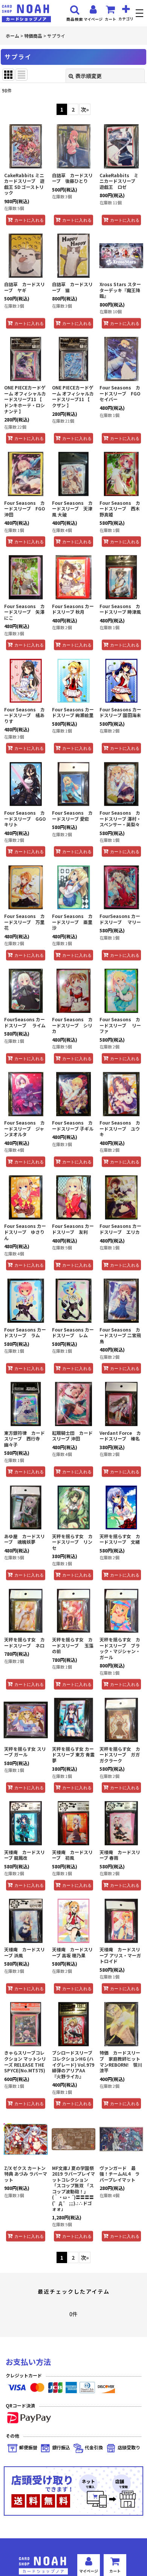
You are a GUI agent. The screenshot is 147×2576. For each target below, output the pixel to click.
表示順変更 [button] (89, 76)
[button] (140, 14)
